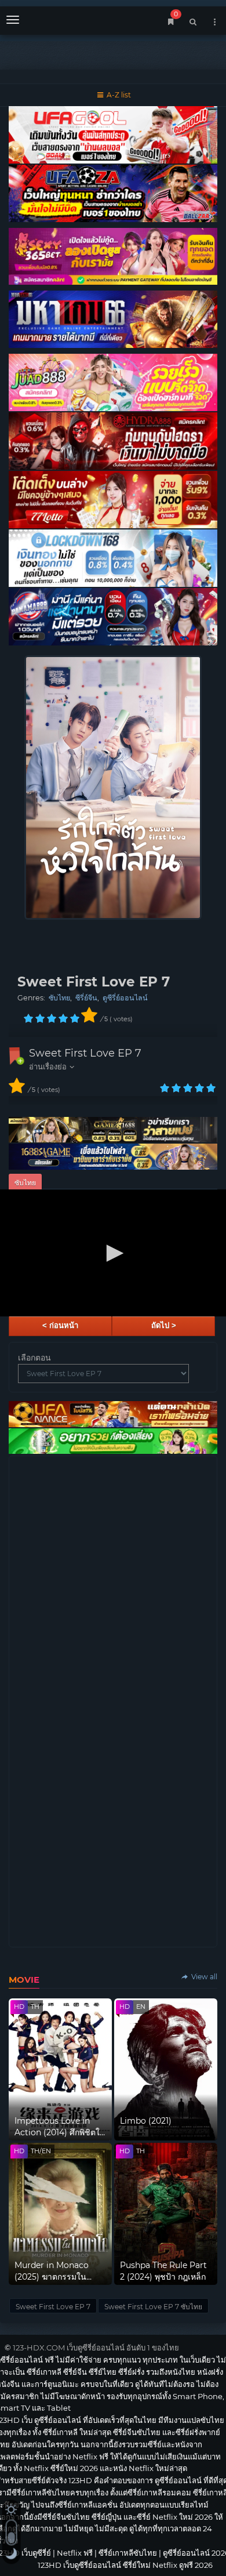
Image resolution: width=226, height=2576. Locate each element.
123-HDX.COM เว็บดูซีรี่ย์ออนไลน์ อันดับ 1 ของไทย (96, 2348)
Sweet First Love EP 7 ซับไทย (153, 2307)
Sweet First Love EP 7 (85, 1053)
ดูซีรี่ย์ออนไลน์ (125, 998)
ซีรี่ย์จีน (86, 998)
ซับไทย (59, 998)
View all (203, 1977)
